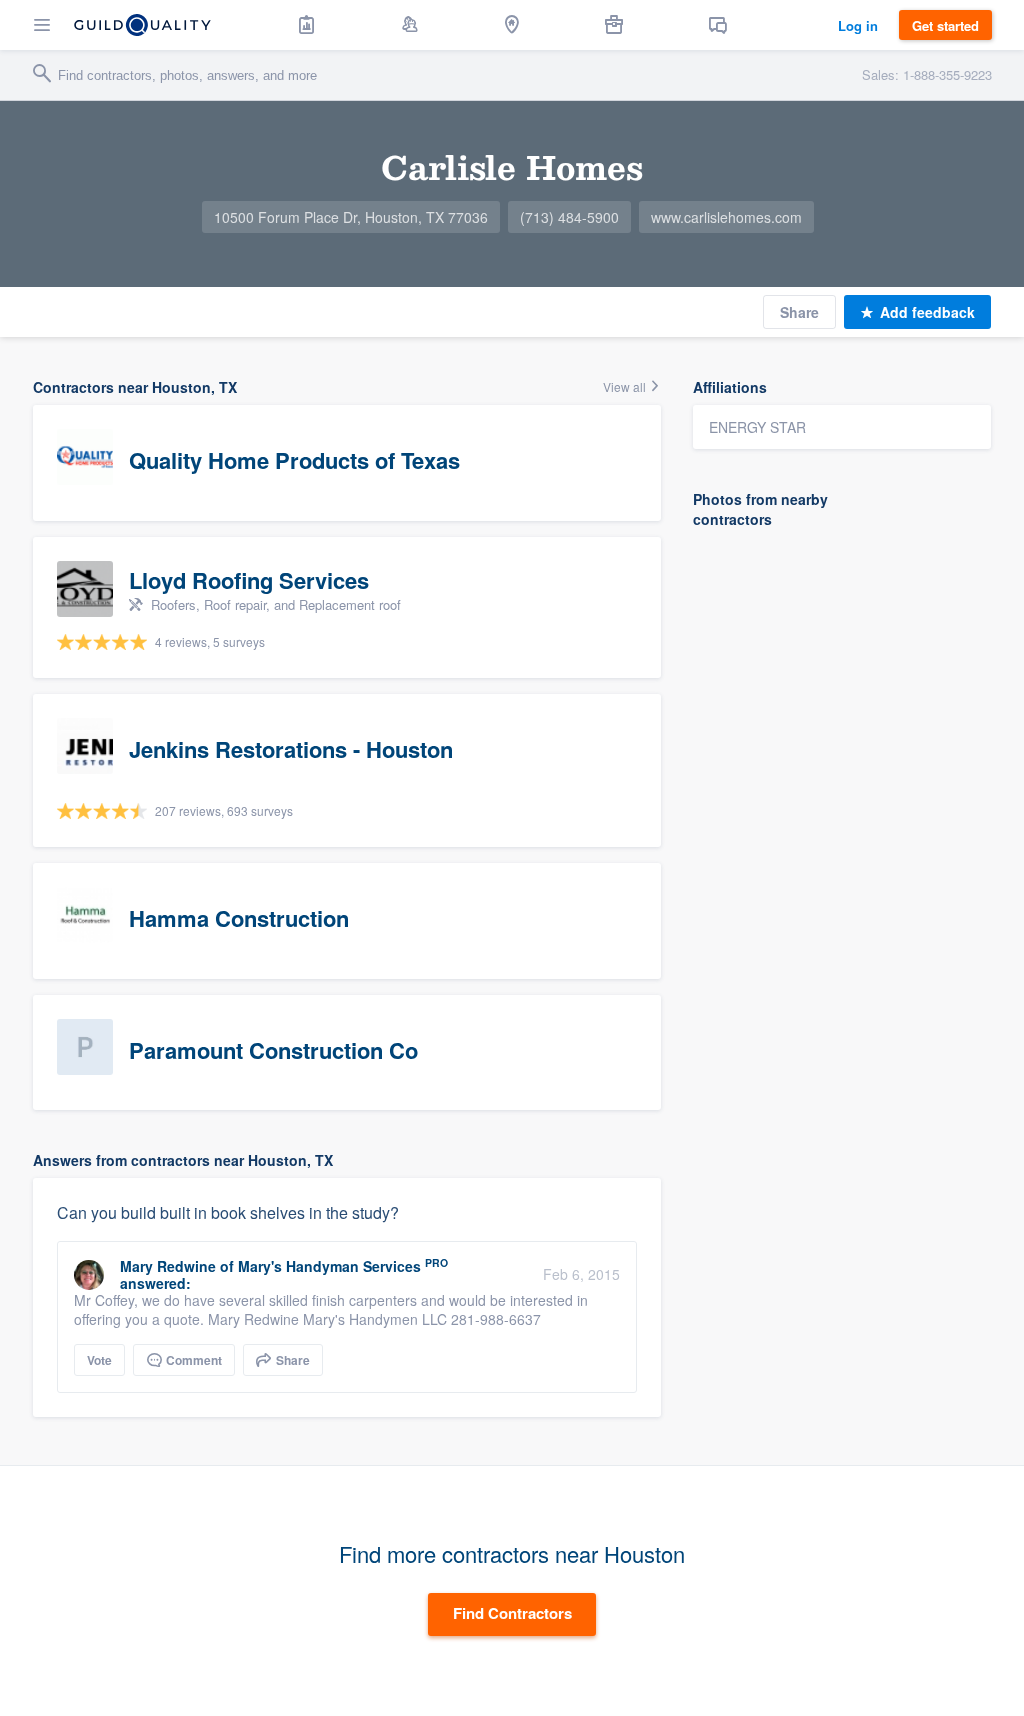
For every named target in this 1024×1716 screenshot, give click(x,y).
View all (626, 386)
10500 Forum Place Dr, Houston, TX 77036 (351, 217)
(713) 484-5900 (569, 217)
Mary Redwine (168, 1266)
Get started (945, 25)
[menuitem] (307, 25)
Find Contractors (512, 1613)
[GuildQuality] (142, 25)
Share (799, 312)
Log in (858, 25)
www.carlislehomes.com (726, 217)
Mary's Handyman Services (329, 1266)
